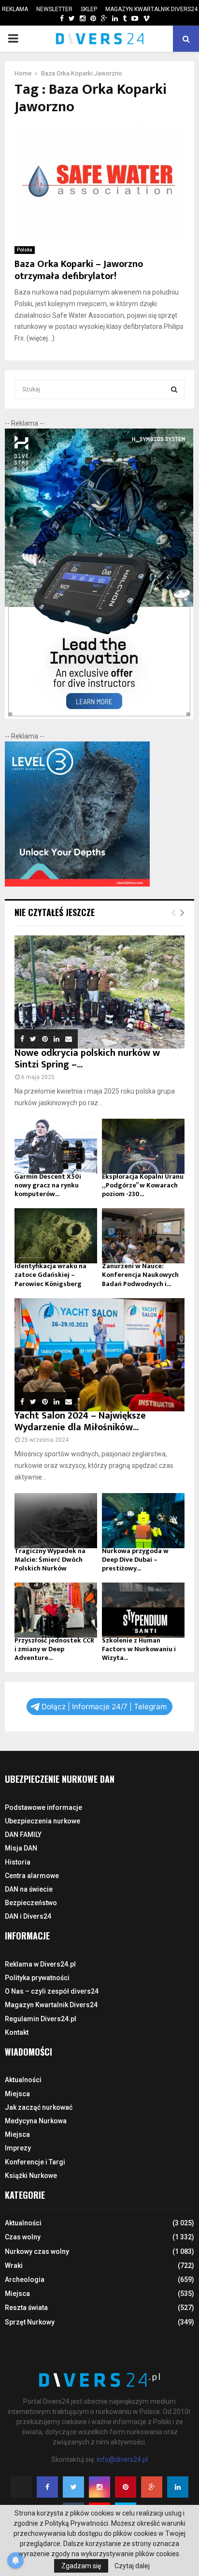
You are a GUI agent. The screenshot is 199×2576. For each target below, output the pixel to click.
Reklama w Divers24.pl (40, 1964)
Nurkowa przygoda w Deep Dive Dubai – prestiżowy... (135, 1560)
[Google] (152, 2487)
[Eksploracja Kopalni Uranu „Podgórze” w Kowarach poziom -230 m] (143, 1146)
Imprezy (18, 2148)
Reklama (15, 9)
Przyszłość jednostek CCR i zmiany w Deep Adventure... (54, 1649)
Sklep (89, 9)
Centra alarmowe (32, 1876)
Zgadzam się (81, 2566)
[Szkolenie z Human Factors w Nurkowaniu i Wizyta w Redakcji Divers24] (143, 1610)
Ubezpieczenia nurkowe (43, 1821)
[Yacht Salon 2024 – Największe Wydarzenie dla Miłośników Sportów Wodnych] (99, 1355)
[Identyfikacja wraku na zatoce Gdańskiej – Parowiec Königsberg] (56, 1236)
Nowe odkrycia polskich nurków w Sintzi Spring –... (87, 1059)
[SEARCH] (174, 389)
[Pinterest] (126, 2487)
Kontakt (17, 2032)
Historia (18, 1862)
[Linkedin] (178, 2487)
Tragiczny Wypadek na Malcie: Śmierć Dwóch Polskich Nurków (50, 1560)
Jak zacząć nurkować (39, 2107)
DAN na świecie (29, 1889)
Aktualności (23, 2080)
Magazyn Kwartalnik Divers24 (151, 9)
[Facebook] (47, 2487)
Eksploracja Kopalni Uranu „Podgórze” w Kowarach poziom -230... (143, 1185)
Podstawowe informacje (43, 1807)
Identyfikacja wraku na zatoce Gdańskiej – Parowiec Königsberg (50, 1275)
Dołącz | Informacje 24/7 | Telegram (104, 1707)
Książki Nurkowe (31, 2176)
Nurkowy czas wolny (37, 2251)
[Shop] (52, 19)
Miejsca (17, 2094)
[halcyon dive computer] (99, 716)
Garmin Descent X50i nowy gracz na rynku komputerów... (48, 1185)
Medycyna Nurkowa (36, 2121)
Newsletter (54, 9)
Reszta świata (26, 2308)
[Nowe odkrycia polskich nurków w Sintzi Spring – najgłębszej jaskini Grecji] (99, 992)
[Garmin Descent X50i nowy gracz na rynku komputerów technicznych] (56, 1146)
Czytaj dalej (132, 2566)
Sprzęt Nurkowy (30, 2322)
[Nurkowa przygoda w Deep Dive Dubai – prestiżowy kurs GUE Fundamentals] (143, 1521)
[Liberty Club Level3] (77, 884)
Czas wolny (23, 2237)
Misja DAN (21, 1848)
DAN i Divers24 (28, 1916)
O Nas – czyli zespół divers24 (52, 1991)
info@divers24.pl (122, 2459)
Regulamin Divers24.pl (41, 2019)
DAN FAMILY (23, 1835)
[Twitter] (73, 2487)
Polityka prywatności (37, 1978)
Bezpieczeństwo (31, 1903)
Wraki (14, 2265)
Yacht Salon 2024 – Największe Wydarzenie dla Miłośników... (80, 1421)
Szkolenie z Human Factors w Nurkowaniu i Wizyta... (139, 1649)
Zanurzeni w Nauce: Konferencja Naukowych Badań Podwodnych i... (140, 1275)
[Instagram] (99, 2487)
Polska (25, 250)
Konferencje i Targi (35, 2162)
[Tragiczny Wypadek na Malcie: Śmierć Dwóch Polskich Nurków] (56, 1521)
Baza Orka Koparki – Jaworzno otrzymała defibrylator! (79, 270)
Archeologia (25, 2280)
